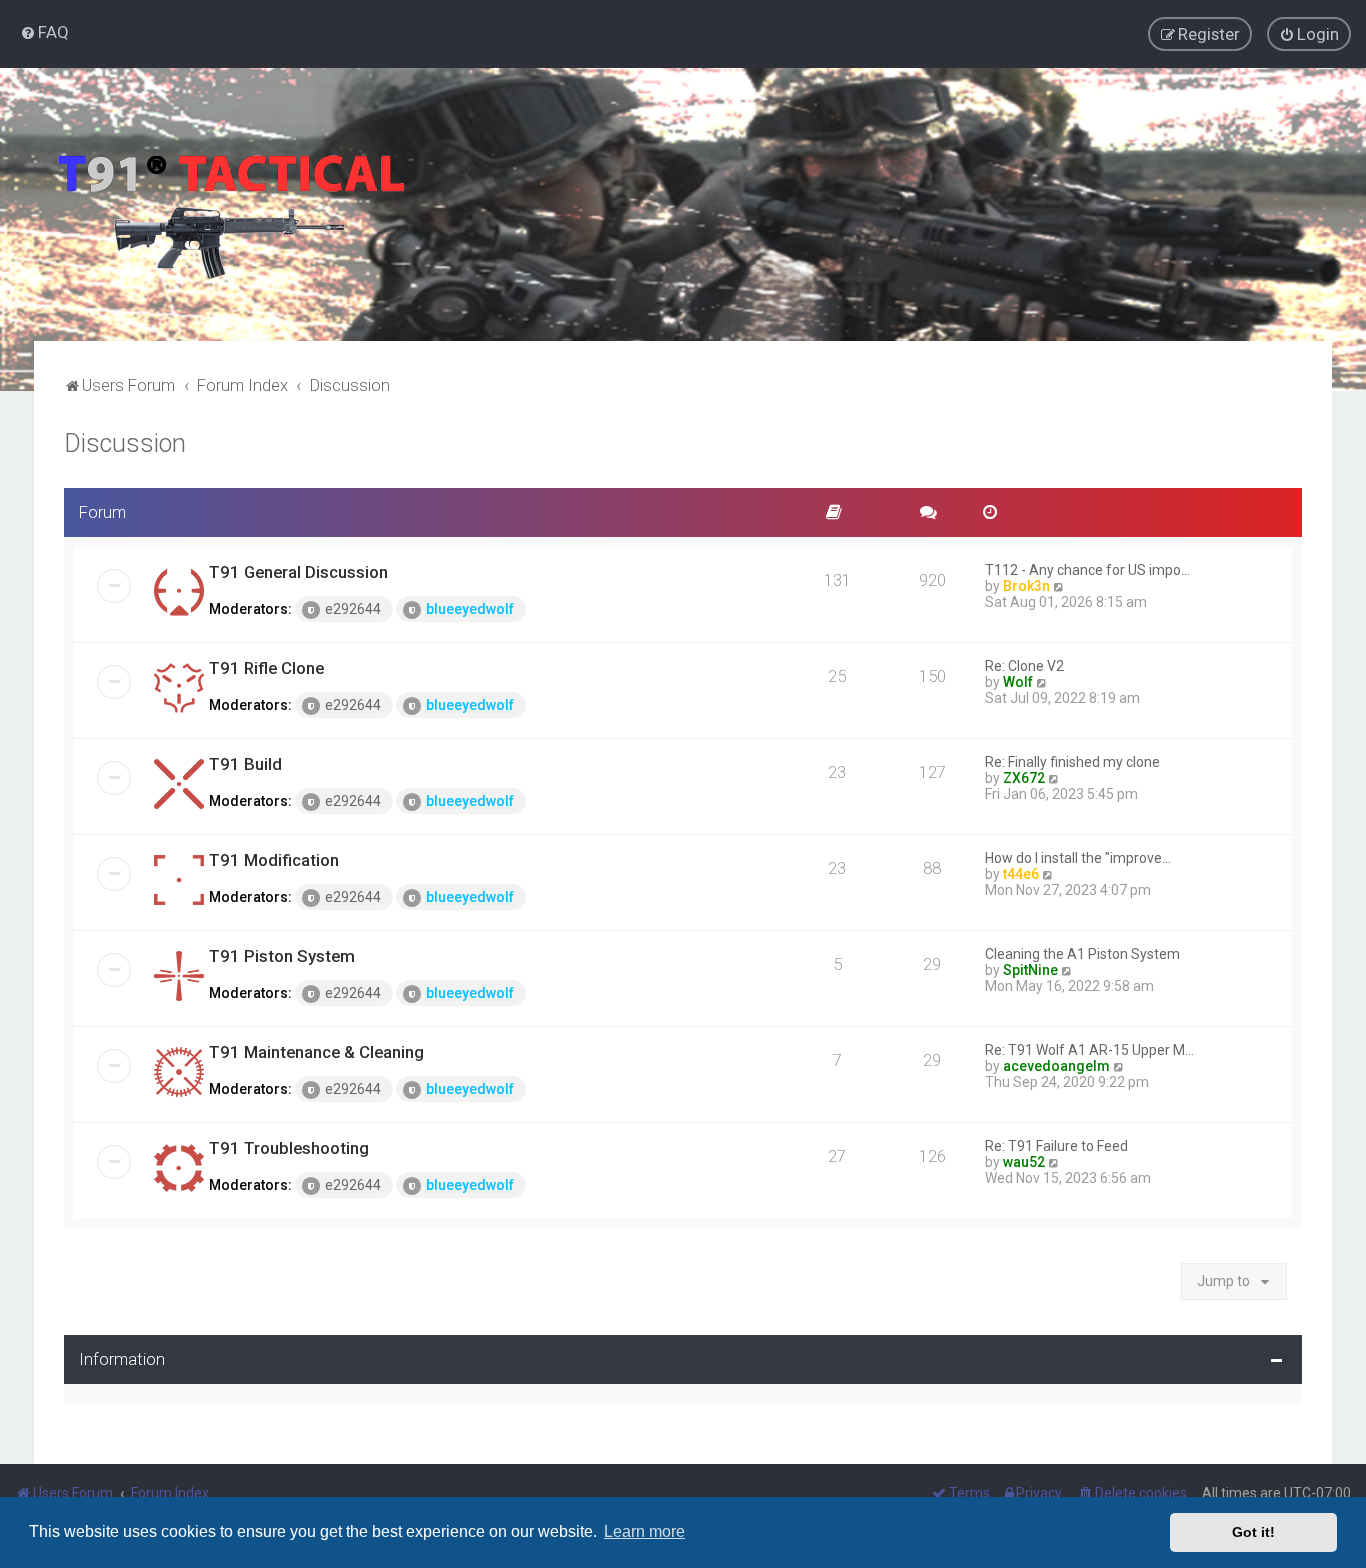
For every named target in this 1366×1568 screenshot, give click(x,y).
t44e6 (1021, 874)
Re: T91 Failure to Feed (1056, 1146)
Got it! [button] (1253, 1532)
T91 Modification (274, 860)
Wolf (1018, 682)
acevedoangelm (1056, 1066)
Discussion (125, 443)
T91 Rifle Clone (266, 668)
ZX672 (1024, 778)
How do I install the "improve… (1078, 858)
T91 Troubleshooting (289, 1148)
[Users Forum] (230, 204)
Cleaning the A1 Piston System (1082, 954)
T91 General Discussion (298, 572)
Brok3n (1026, 586)
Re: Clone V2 (1024, 666)
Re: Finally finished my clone (1072, 762)
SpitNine (1030, 970)
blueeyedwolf (470, 609)
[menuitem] (44, 32)
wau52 (1024, 1162)
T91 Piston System (282, 956)
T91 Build (245, 764)
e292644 (353, 609)
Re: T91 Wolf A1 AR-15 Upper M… (1089, 1050)
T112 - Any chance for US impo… (1087, 570)
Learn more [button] (644, 1531)
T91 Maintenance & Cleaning (316, 1052)
